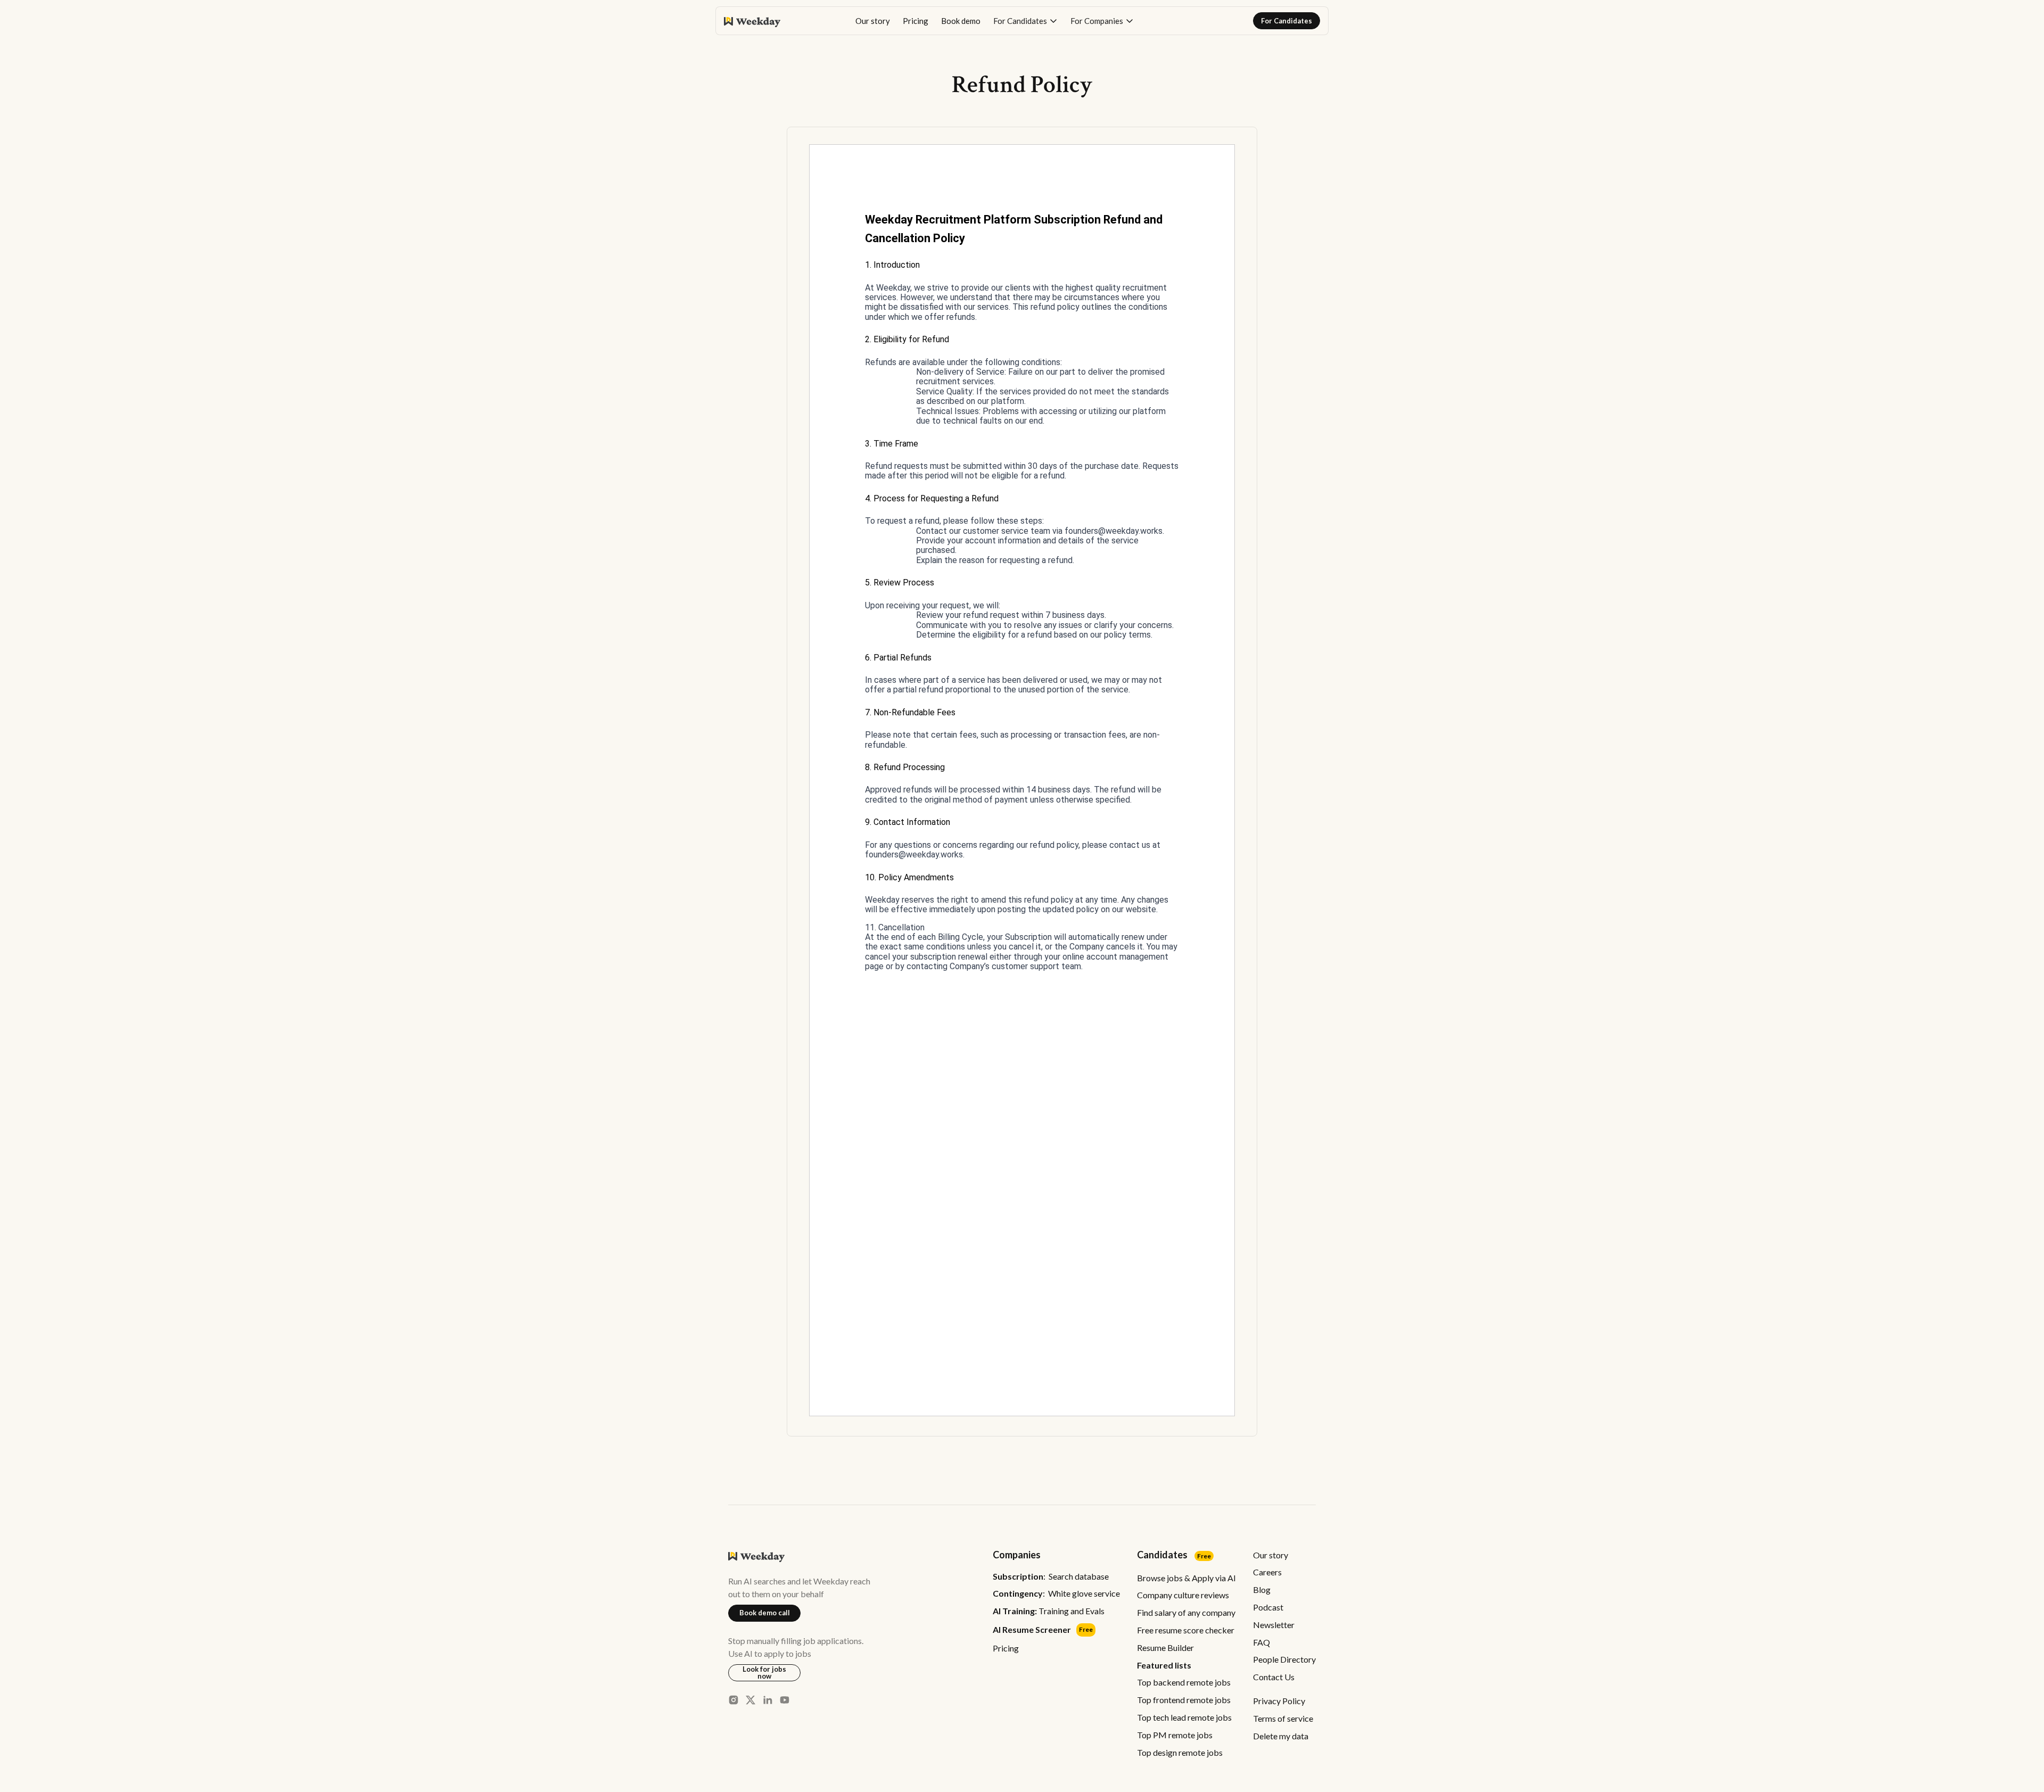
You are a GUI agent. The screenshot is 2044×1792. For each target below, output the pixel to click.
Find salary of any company (1186, 1612)
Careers (1267, 1572)
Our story (873, 21)
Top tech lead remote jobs (1184, 1717)
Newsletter (1274, 1625)
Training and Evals (1049, 1611)
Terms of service (1283, 1718)
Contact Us (1274, 1677)
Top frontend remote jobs (1184, 1700)
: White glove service (1056, 1593)
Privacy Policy (1279, 1701)
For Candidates (1287, 21)
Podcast (1268, 1607)
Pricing (916, 21)
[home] (752, 21)
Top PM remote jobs (1175, 1735)
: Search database (1051, 1576)
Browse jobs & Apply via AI (1186, 1578)
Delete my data (1281, 1736)
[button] (1025, 21)
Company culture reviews (1183, 1595)
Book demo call (765, 1613)
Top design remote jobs (1180, 1752)
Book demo (961, 21)
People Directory (1284, 1659)
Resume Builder (1165, 1648)
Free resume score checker (1186, 1630)
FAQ (1262, 1642)
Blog (1262, 1589)
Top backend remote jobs (1184, 1682)
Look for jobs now (764, 1673)
